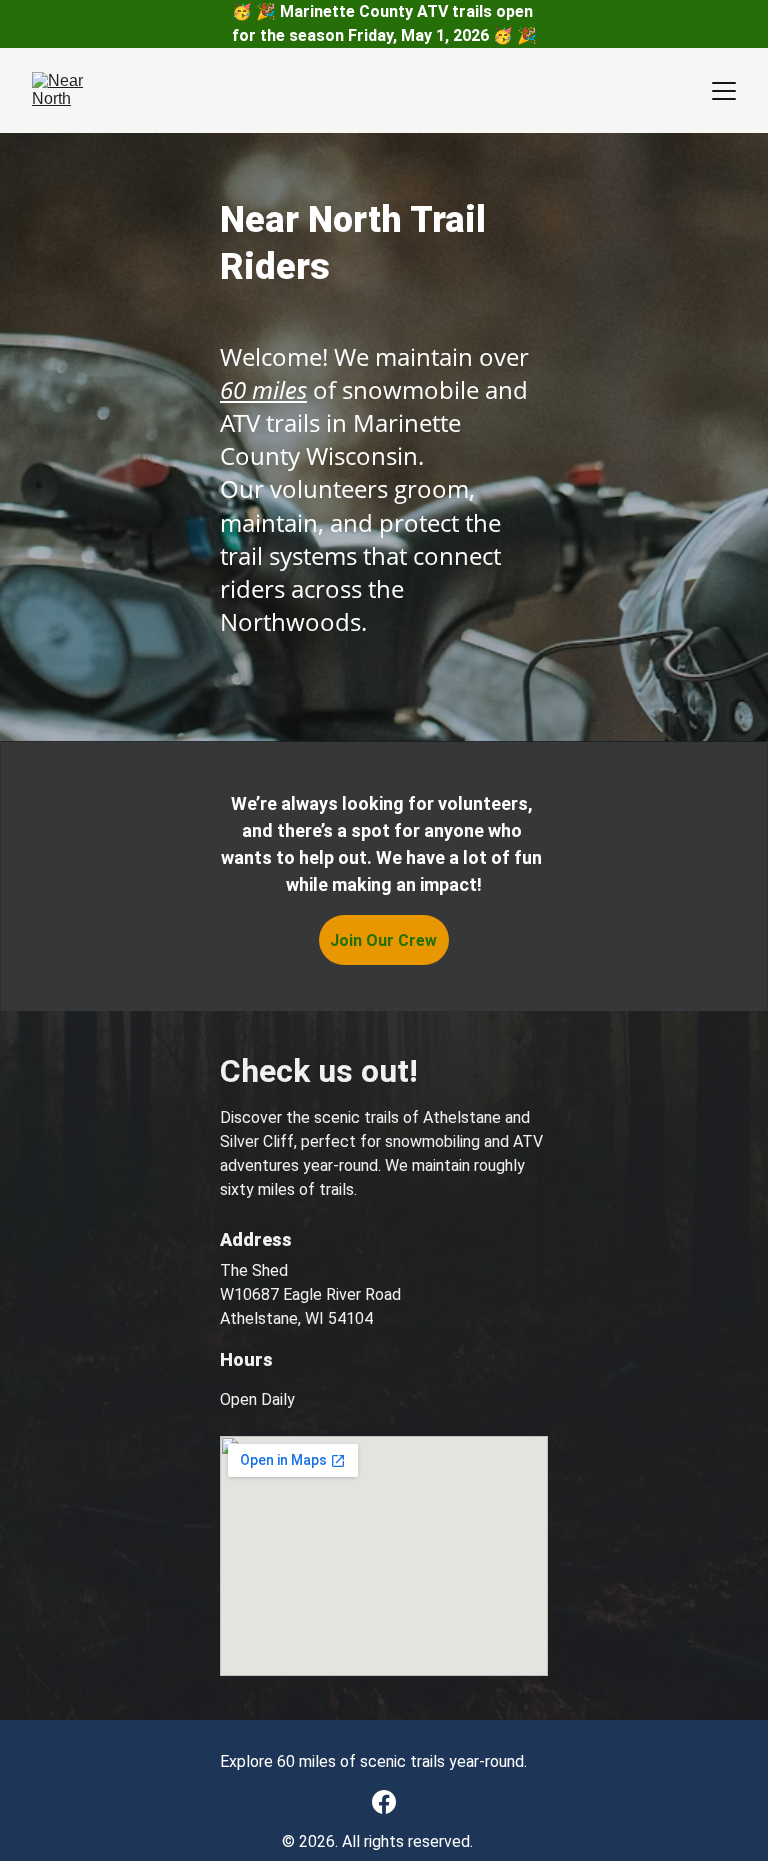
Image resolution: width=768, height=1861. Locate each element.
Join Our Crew (383, 940)
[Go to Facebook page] (384, 1802)
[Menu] (724, 91)
